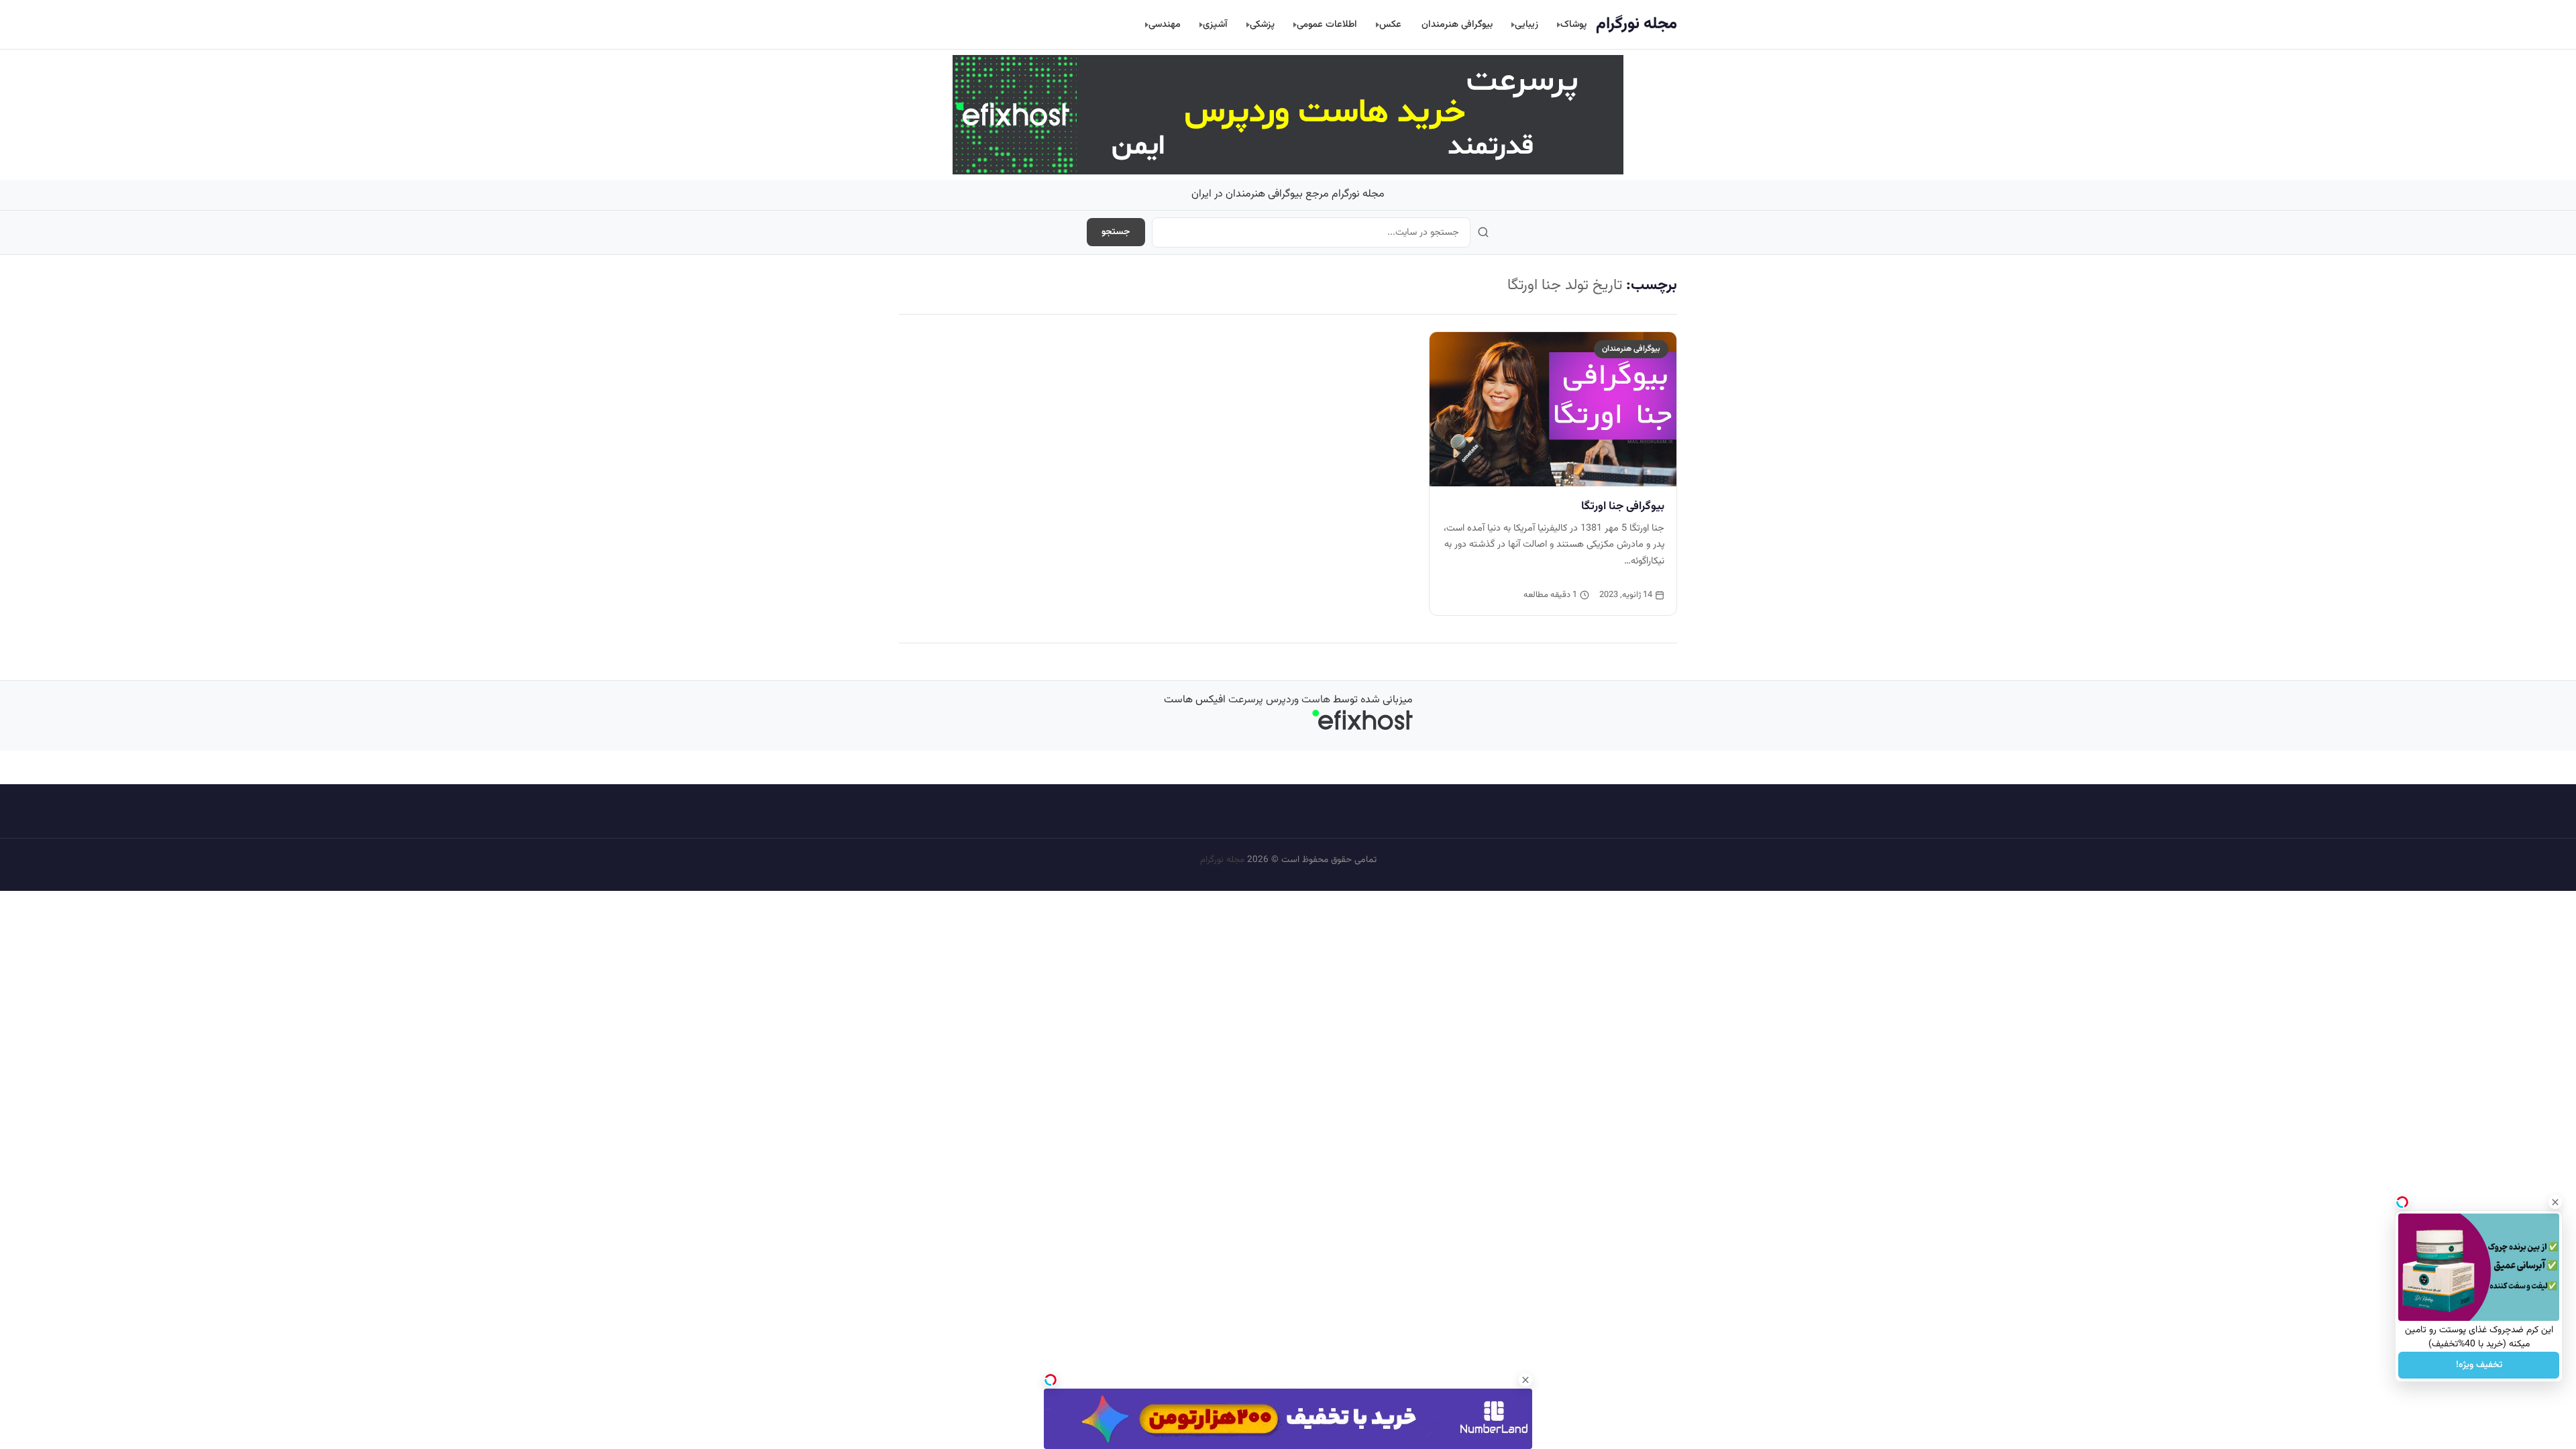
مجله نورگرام (1636, 24)
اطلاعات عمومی (1327, 24)
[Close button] (2555, 1202)
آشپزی (1215, 24)
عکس (1390, 24)
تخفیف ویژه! (2479, 1365)
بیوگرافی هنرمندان (1457, 24)
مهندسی (1165, 24)
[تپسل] (1051, 1380)
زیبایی (1526, 24)
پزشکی (1262, 24)
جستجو (1116, 232)
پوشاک (1573, 24)
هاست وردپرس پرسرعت (1279, 700)
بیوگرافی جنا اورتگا (1623, 506)
